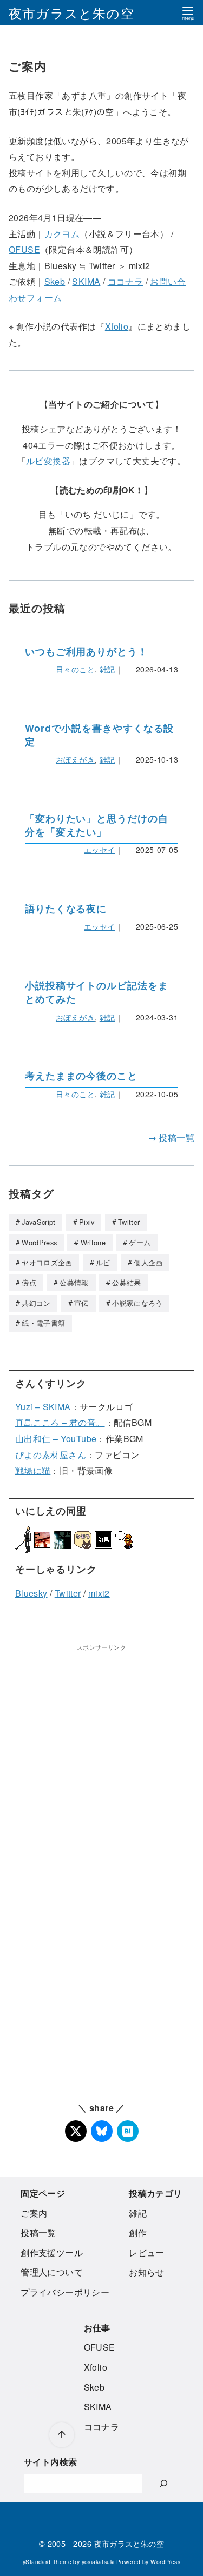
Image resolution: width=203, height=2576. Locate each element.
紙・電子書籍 (43, 1323)
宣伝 (81, 1303)
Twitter (129, 1222)
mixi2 (99, 1593)
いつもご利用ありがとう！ (86, 652)
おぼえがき (75, 759)
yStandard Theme (47, 2562)
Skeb (55, 281)
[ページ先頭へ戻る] (62, 2435)
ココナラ (126, 281)
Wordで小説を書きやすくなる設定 (99, 735)
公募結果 (126, 1282)
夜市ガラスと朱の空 (71, 13)
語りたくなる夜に (66, 909)
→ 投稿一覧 (171, 1137)
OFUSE (24, 249)
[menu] (188, 13)
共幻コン (36, 1303)
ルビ (103, 1262)
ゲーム (140, 1242)
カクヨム (62, 234)
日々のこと (75, 669)
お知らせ (147, 2272)
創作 (138, 2233)
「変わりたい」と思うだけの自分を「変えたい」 (97, 825)
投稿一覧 (38, 2233)
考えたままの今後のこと (81, 1076)
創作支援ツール (52, 2253)
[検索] (163, 2484)
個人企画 (148, 1262)
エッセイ (100, 850)
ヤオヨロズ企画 (47, 1262)
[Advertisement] (101, 1754)
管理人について (52, 2272)
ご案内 (34, 2213)
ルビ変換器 (48, 461)
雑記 (107, 669)
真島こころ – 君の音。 (60, 1422)
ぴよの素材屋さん (51, 1455)
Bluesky (31, 1593)
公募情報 (74, 1282)
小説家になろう (137, 1303)
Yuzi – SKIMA (43, 1407)
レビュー (147, 2253)
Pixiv (87, 1222)
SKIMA (86, 281)
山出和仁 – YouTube (56, 1439)
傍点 (29, 1282)
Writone (93, 1242)
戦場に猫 (33, 1470)
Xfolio (117, 326)
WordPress (39, 1242)
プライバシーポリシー (65, 2292)
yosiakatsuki (98, 2562)
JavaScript (38, 1222)
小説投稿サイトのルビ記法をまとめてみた (97, 992)
